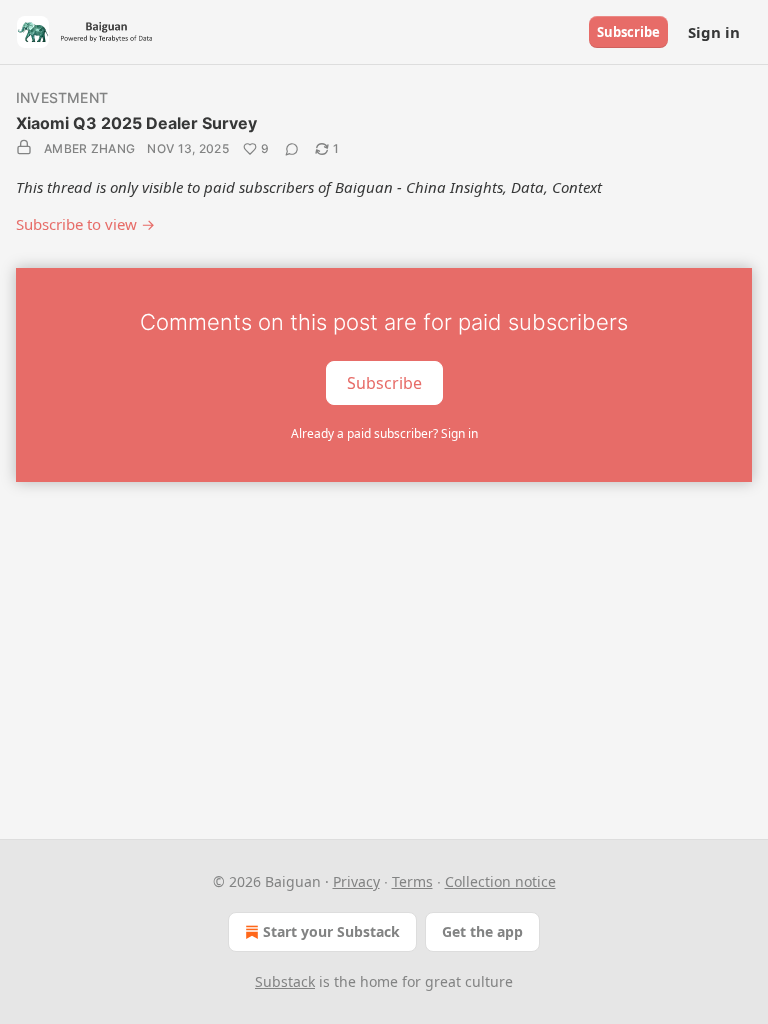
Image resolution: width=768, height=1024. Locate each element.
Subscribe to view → (85, 224)
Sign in (714, 32)
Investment (62, 97)
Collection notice (500, 881)
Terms (412, 881)
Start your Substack (331, 931)
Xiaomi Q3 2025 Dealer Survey (136, 123)
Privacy (356, 881)
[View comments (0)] (292, 149)
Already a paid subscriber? (384, 433)
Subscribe (628, 32)
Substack (285, 981)
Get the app (482, 931)
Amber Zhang (89, 148)
